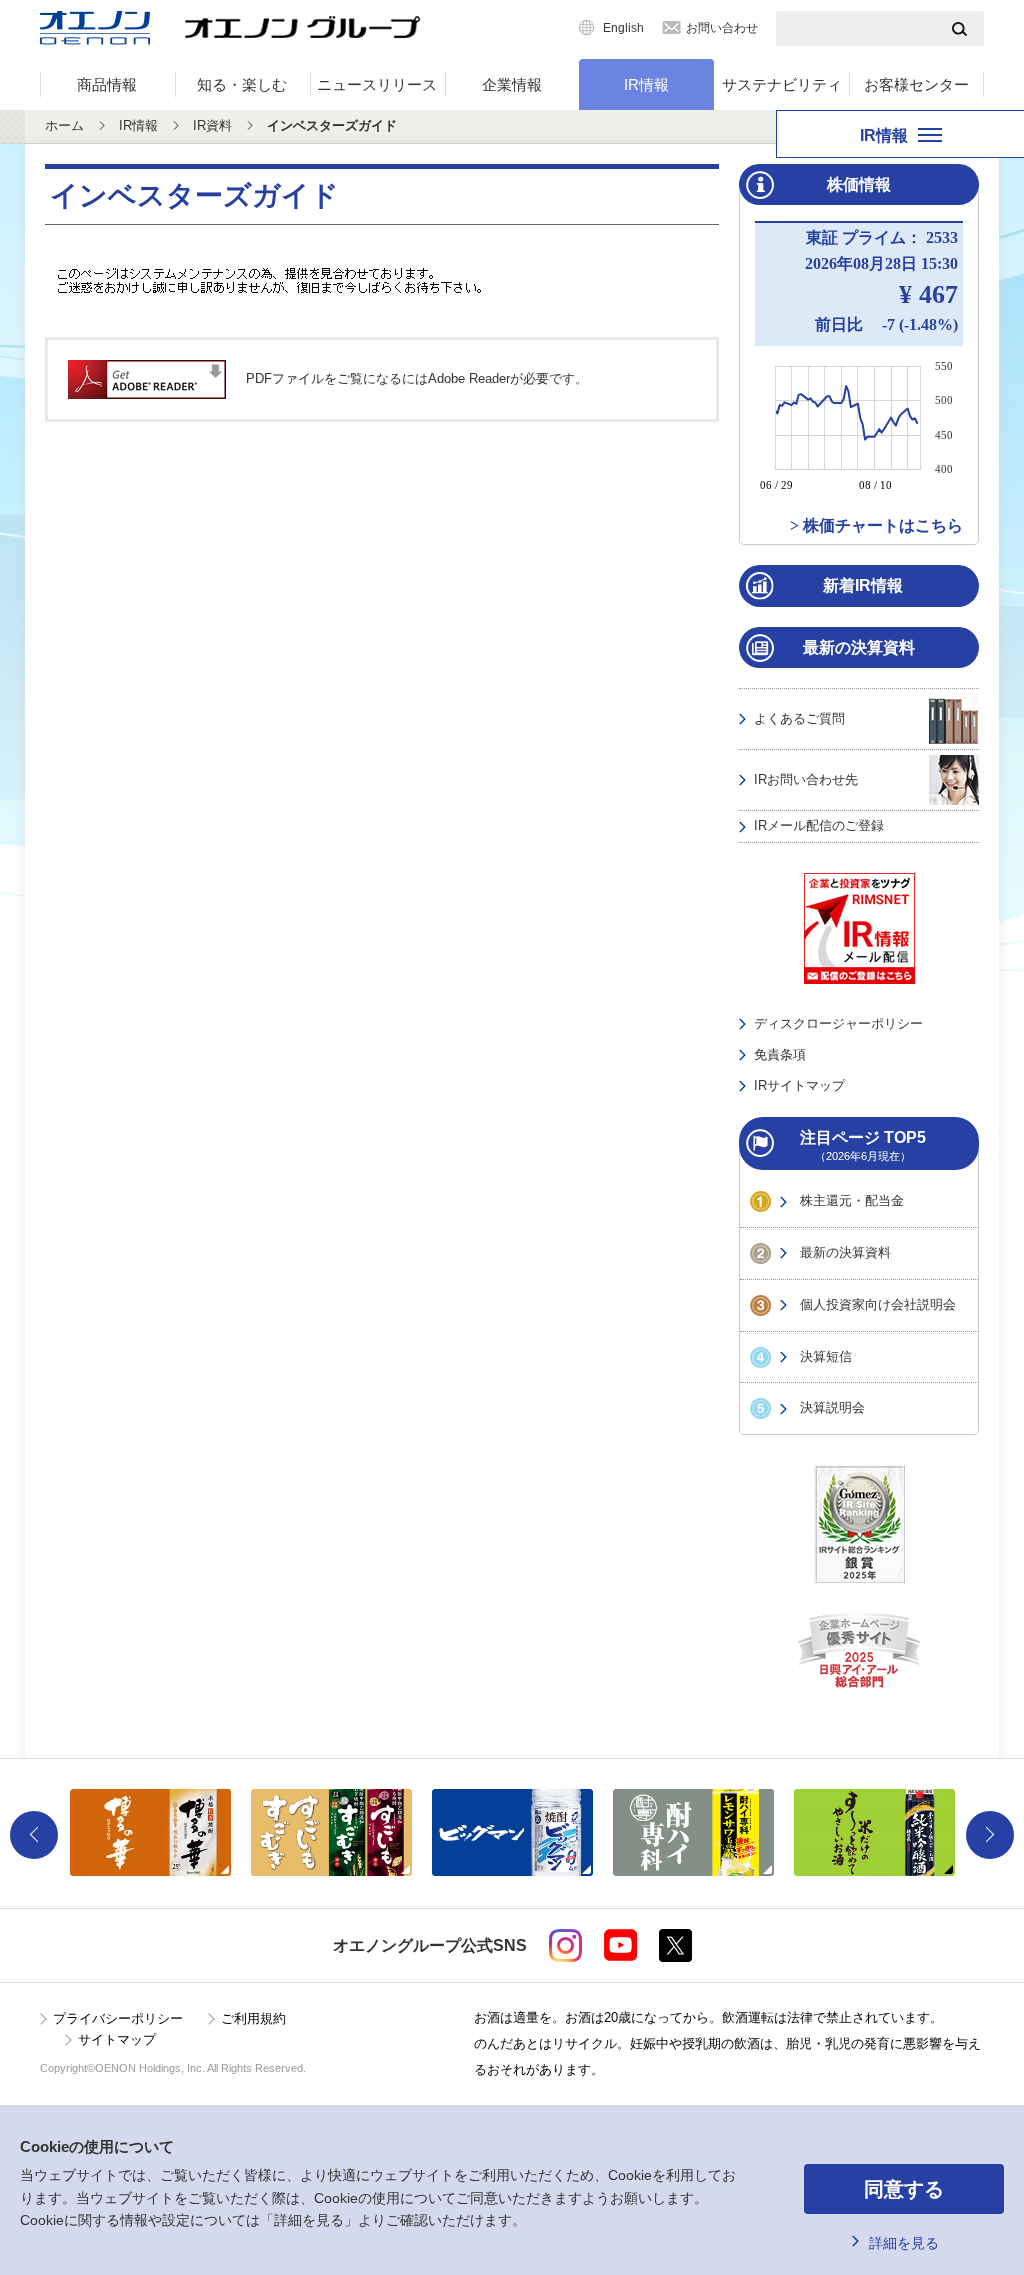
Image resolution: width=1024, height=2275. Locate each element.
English (623, 28)
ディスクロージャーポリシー (838, 1023)
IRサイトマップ (799, 1085)
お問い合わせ (722, 28)
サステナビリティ (782, 84)
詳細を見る (904, 2243)
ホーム (64, 125)
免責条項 (780, 1054)
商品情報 (107, 84)
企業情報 (512, 84)
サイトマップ (117, 2039)
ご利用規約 (253, 2018)
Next (990, 1835)
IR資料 (212, 125)
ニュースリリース (377, 84)
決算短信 (826, 1356)
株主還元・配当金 (852, 1200)
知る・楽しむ (242, 84)
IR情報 (646, 84)
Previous (34, 1835)
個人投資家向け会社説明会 (878, 1304)
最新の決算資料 (845, 1252)
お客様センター (916, 84)
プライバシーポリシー (118, 2018)
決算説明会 (832, 1407)
